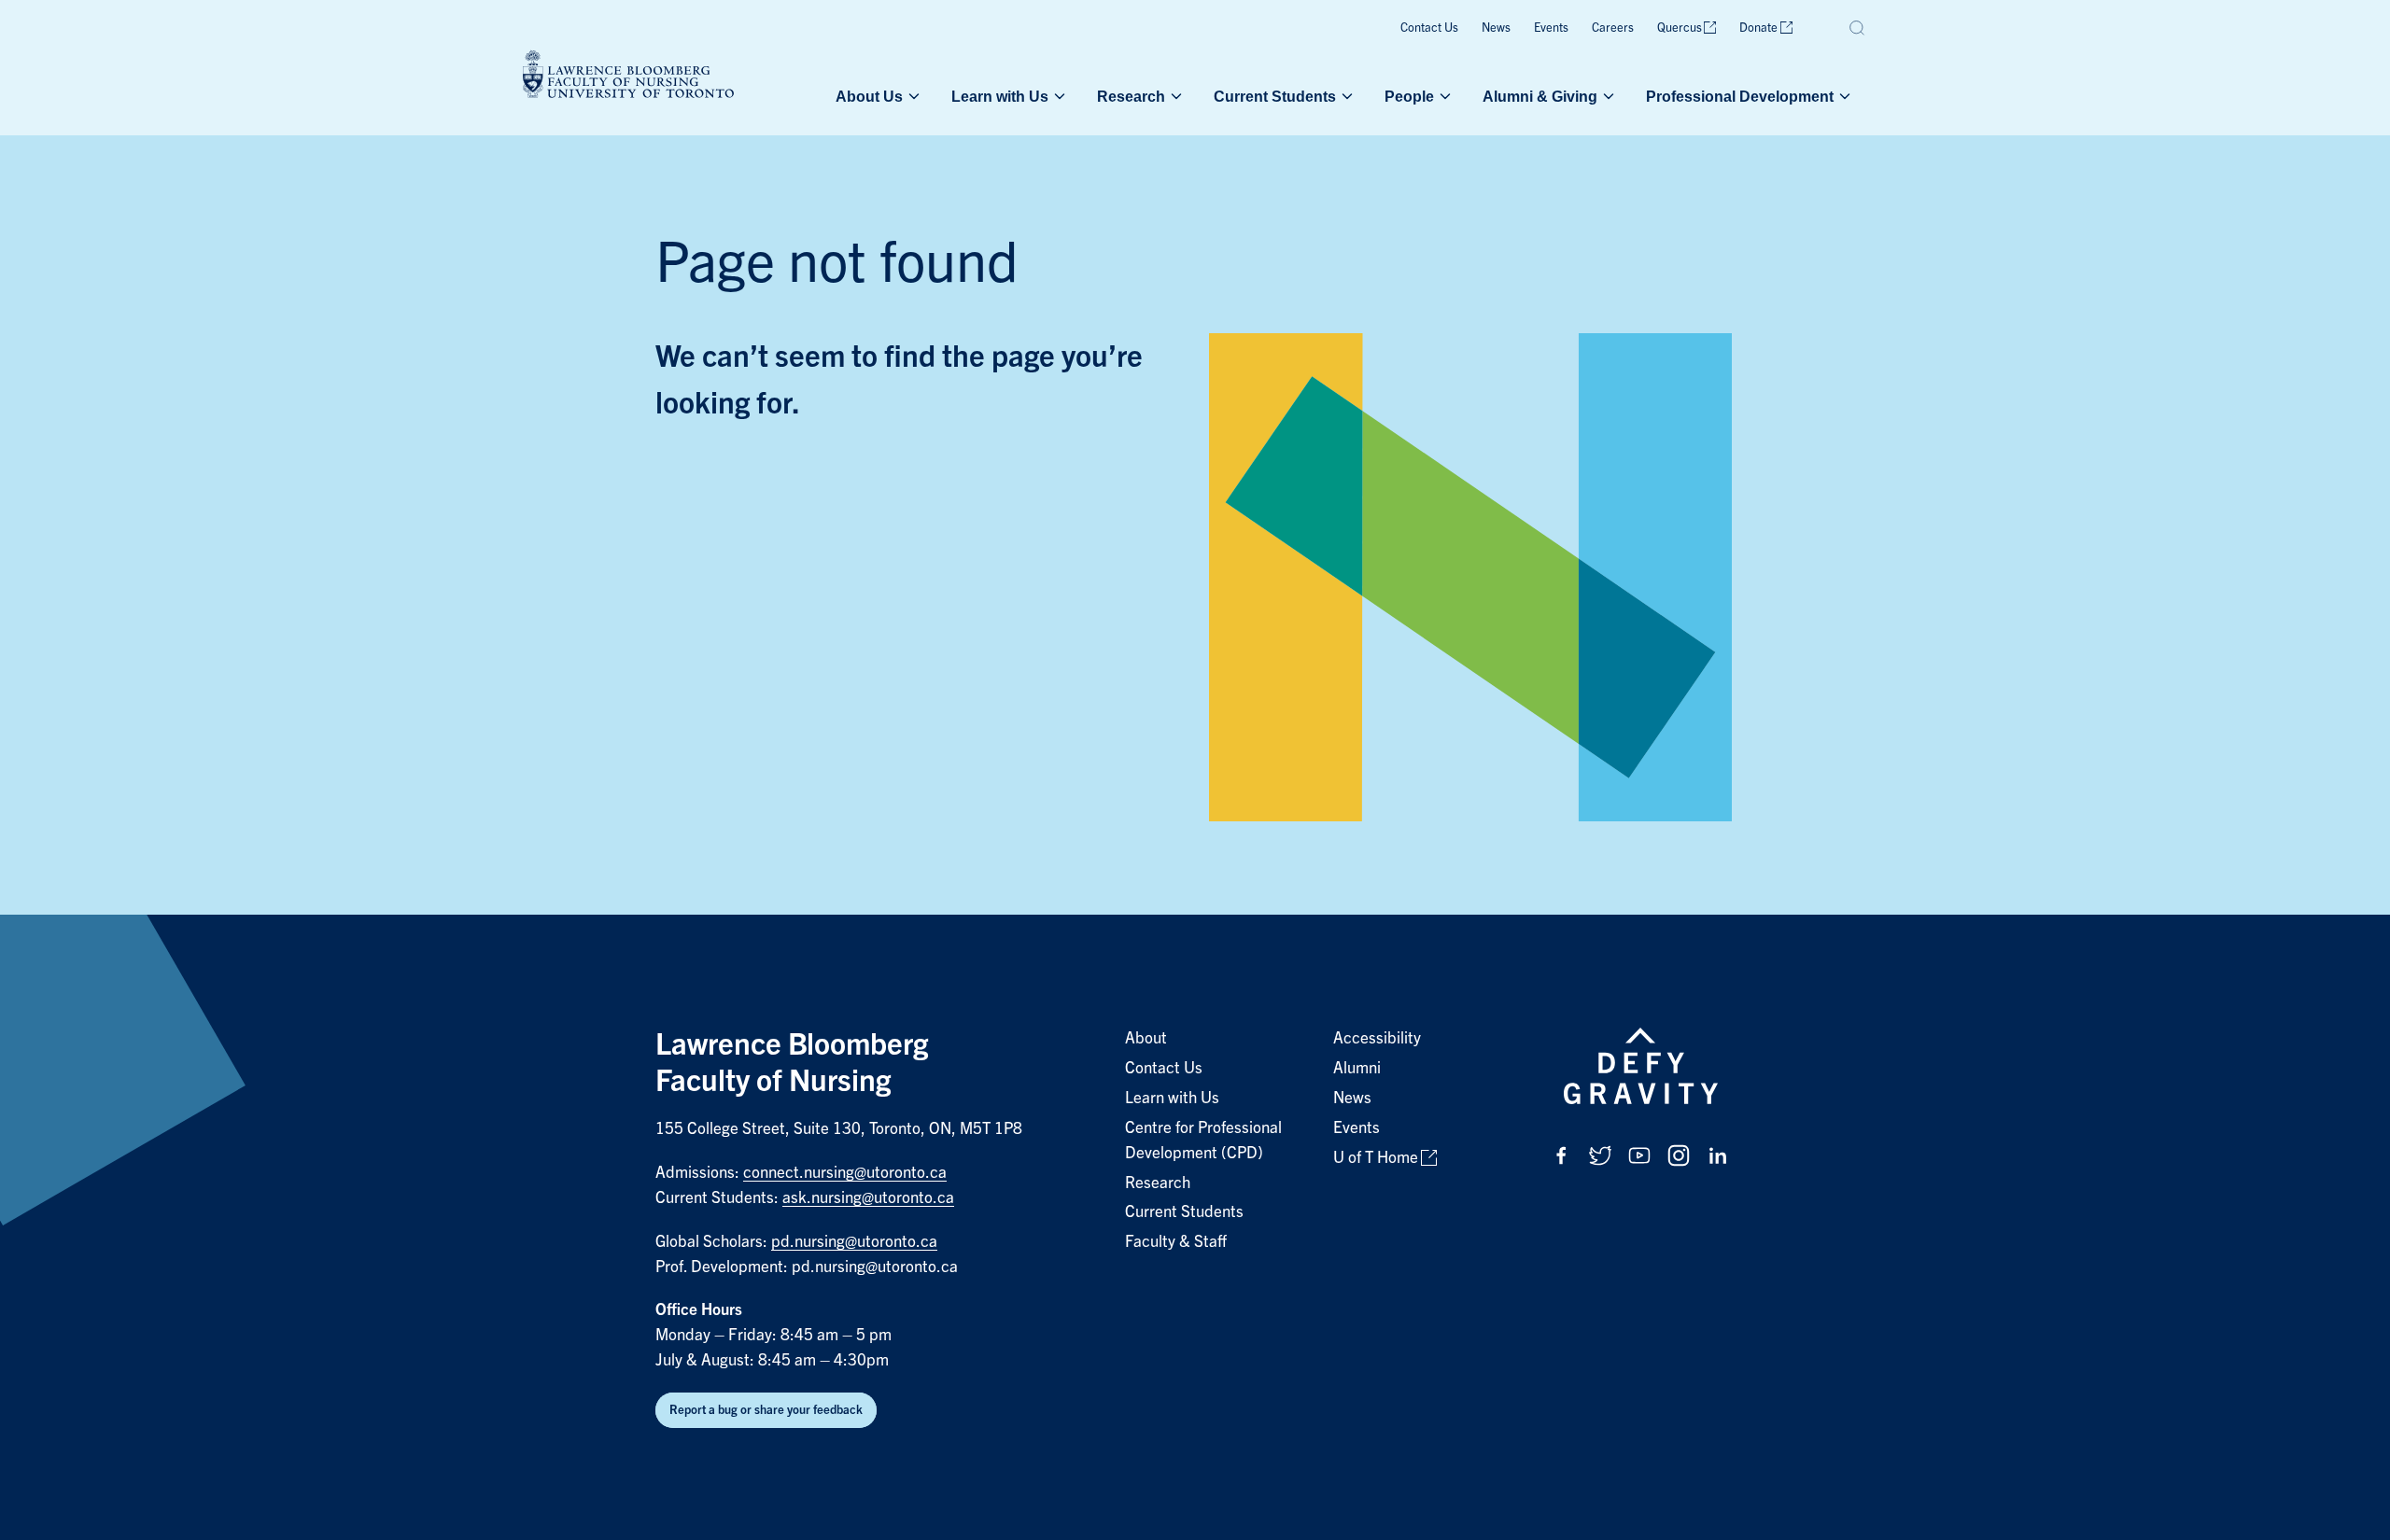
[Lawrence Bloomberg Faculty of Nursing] (628, 77)
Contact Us (1429, 28)
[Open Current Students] (1345, 96)
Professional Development (1740, 96)
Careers (1613, 28)
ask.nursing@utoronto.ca (868, 1198)
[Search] (1858, 28)
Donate (1758, 28)
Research (1131, 96)
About (1146, 1038)
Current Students (1275, 96)
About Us (869, 96)
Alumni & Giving (1540, 96)
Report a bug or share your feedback (766, 1410)
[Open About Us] (912, 96)
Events (1551, 28)
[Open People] (1443, 96)
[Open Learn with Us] (1058, 96)
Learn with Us (1000, 96)
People (1409, 96)
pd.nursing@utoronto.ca (854, 1242)
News (1496, 28)
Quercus (1680, 28)
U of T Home (1376, 1158)
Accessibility (1377, 1038)
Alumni (1357, 1068)
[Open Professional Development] (1843, 96)
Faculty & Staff (1176, 1242)
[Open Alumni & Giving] (1607, 96)
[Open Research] (1174, 96)
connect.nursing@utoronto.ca (845, 1173)
